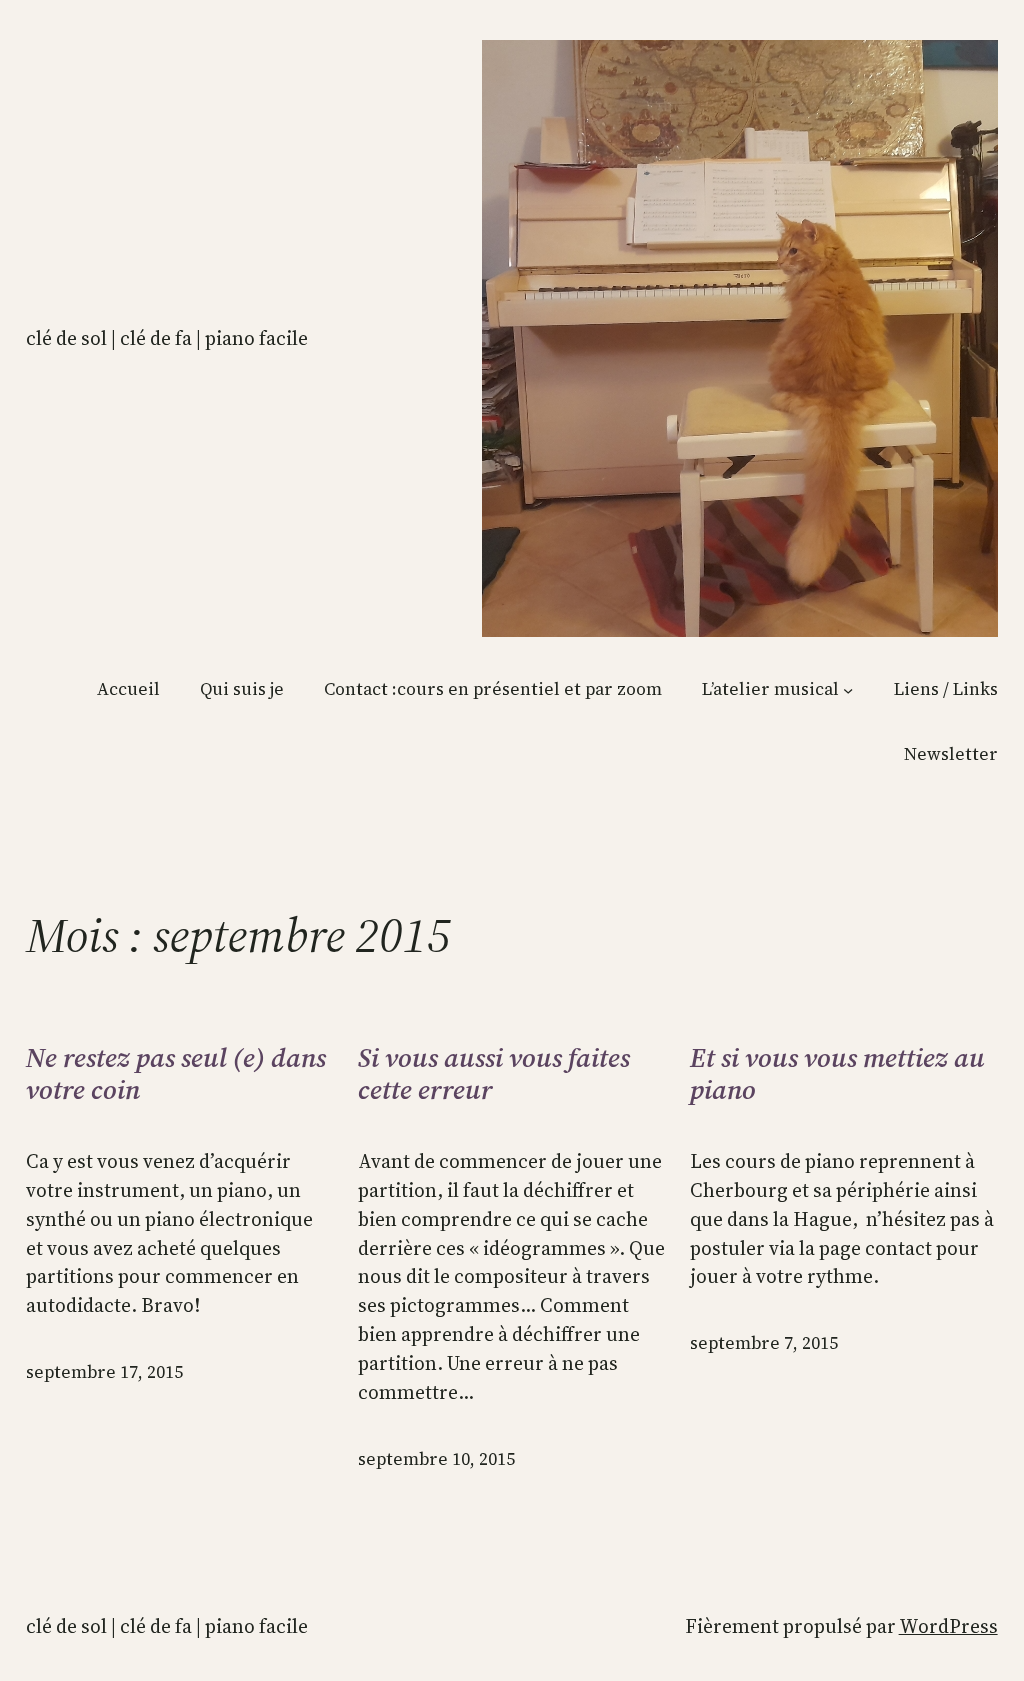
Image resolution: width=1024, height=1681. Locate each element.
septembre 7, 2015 (764, 1343)
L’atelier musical (770, 689)
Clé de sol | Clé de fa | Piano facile (167, 338)
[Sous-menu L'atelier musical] (848, 689)
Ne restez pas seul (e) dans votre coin (176, 1074)
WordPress (948, 1626)
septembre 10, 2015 (436, 1459)
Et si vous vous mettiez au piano (837, 1074)
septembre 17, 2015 (104, 1372)
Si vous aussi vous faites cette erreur (494, 1074)
